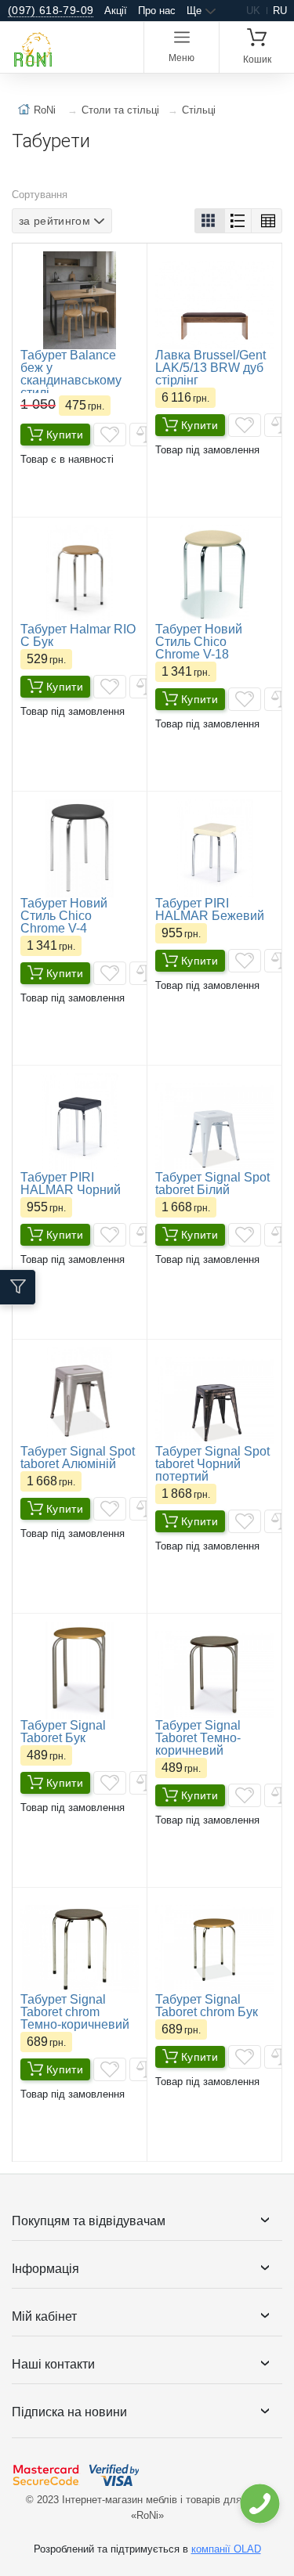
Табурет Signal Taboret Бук (63, 1732)
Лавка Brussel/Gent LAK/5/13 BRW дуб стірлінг (211, 368)
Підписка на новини (69, 2412)
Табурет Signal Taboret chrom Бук (207, 2006)
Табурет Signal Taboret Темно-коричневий (198, 1738)
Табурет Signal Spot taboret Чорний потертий (212, 1464)
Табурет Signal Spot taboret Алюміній (78, 1458)
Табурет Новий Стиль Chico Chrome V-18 (199, 642)
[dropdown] (259, 2504)
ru (280, 11)
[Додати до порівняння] (146, 435)
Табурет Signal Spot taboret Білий (212, 1183)
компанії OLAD (226, 2549)
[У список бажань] (110, 435)
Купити (65, 435)
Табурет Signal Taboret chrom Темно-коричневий (75, 2012)
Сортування (40, 195)
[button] (210, 221)
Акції (116, 11)
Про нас (157, 11)
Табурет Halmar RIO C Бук (78, 635)
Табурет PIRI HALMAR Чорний (71, 1183)
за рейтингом (54, 221)
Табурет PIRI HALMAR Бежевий (210, 909)
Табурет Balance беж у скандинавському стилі (71, 374)
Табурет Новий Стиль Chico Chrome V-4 (64, 916)
